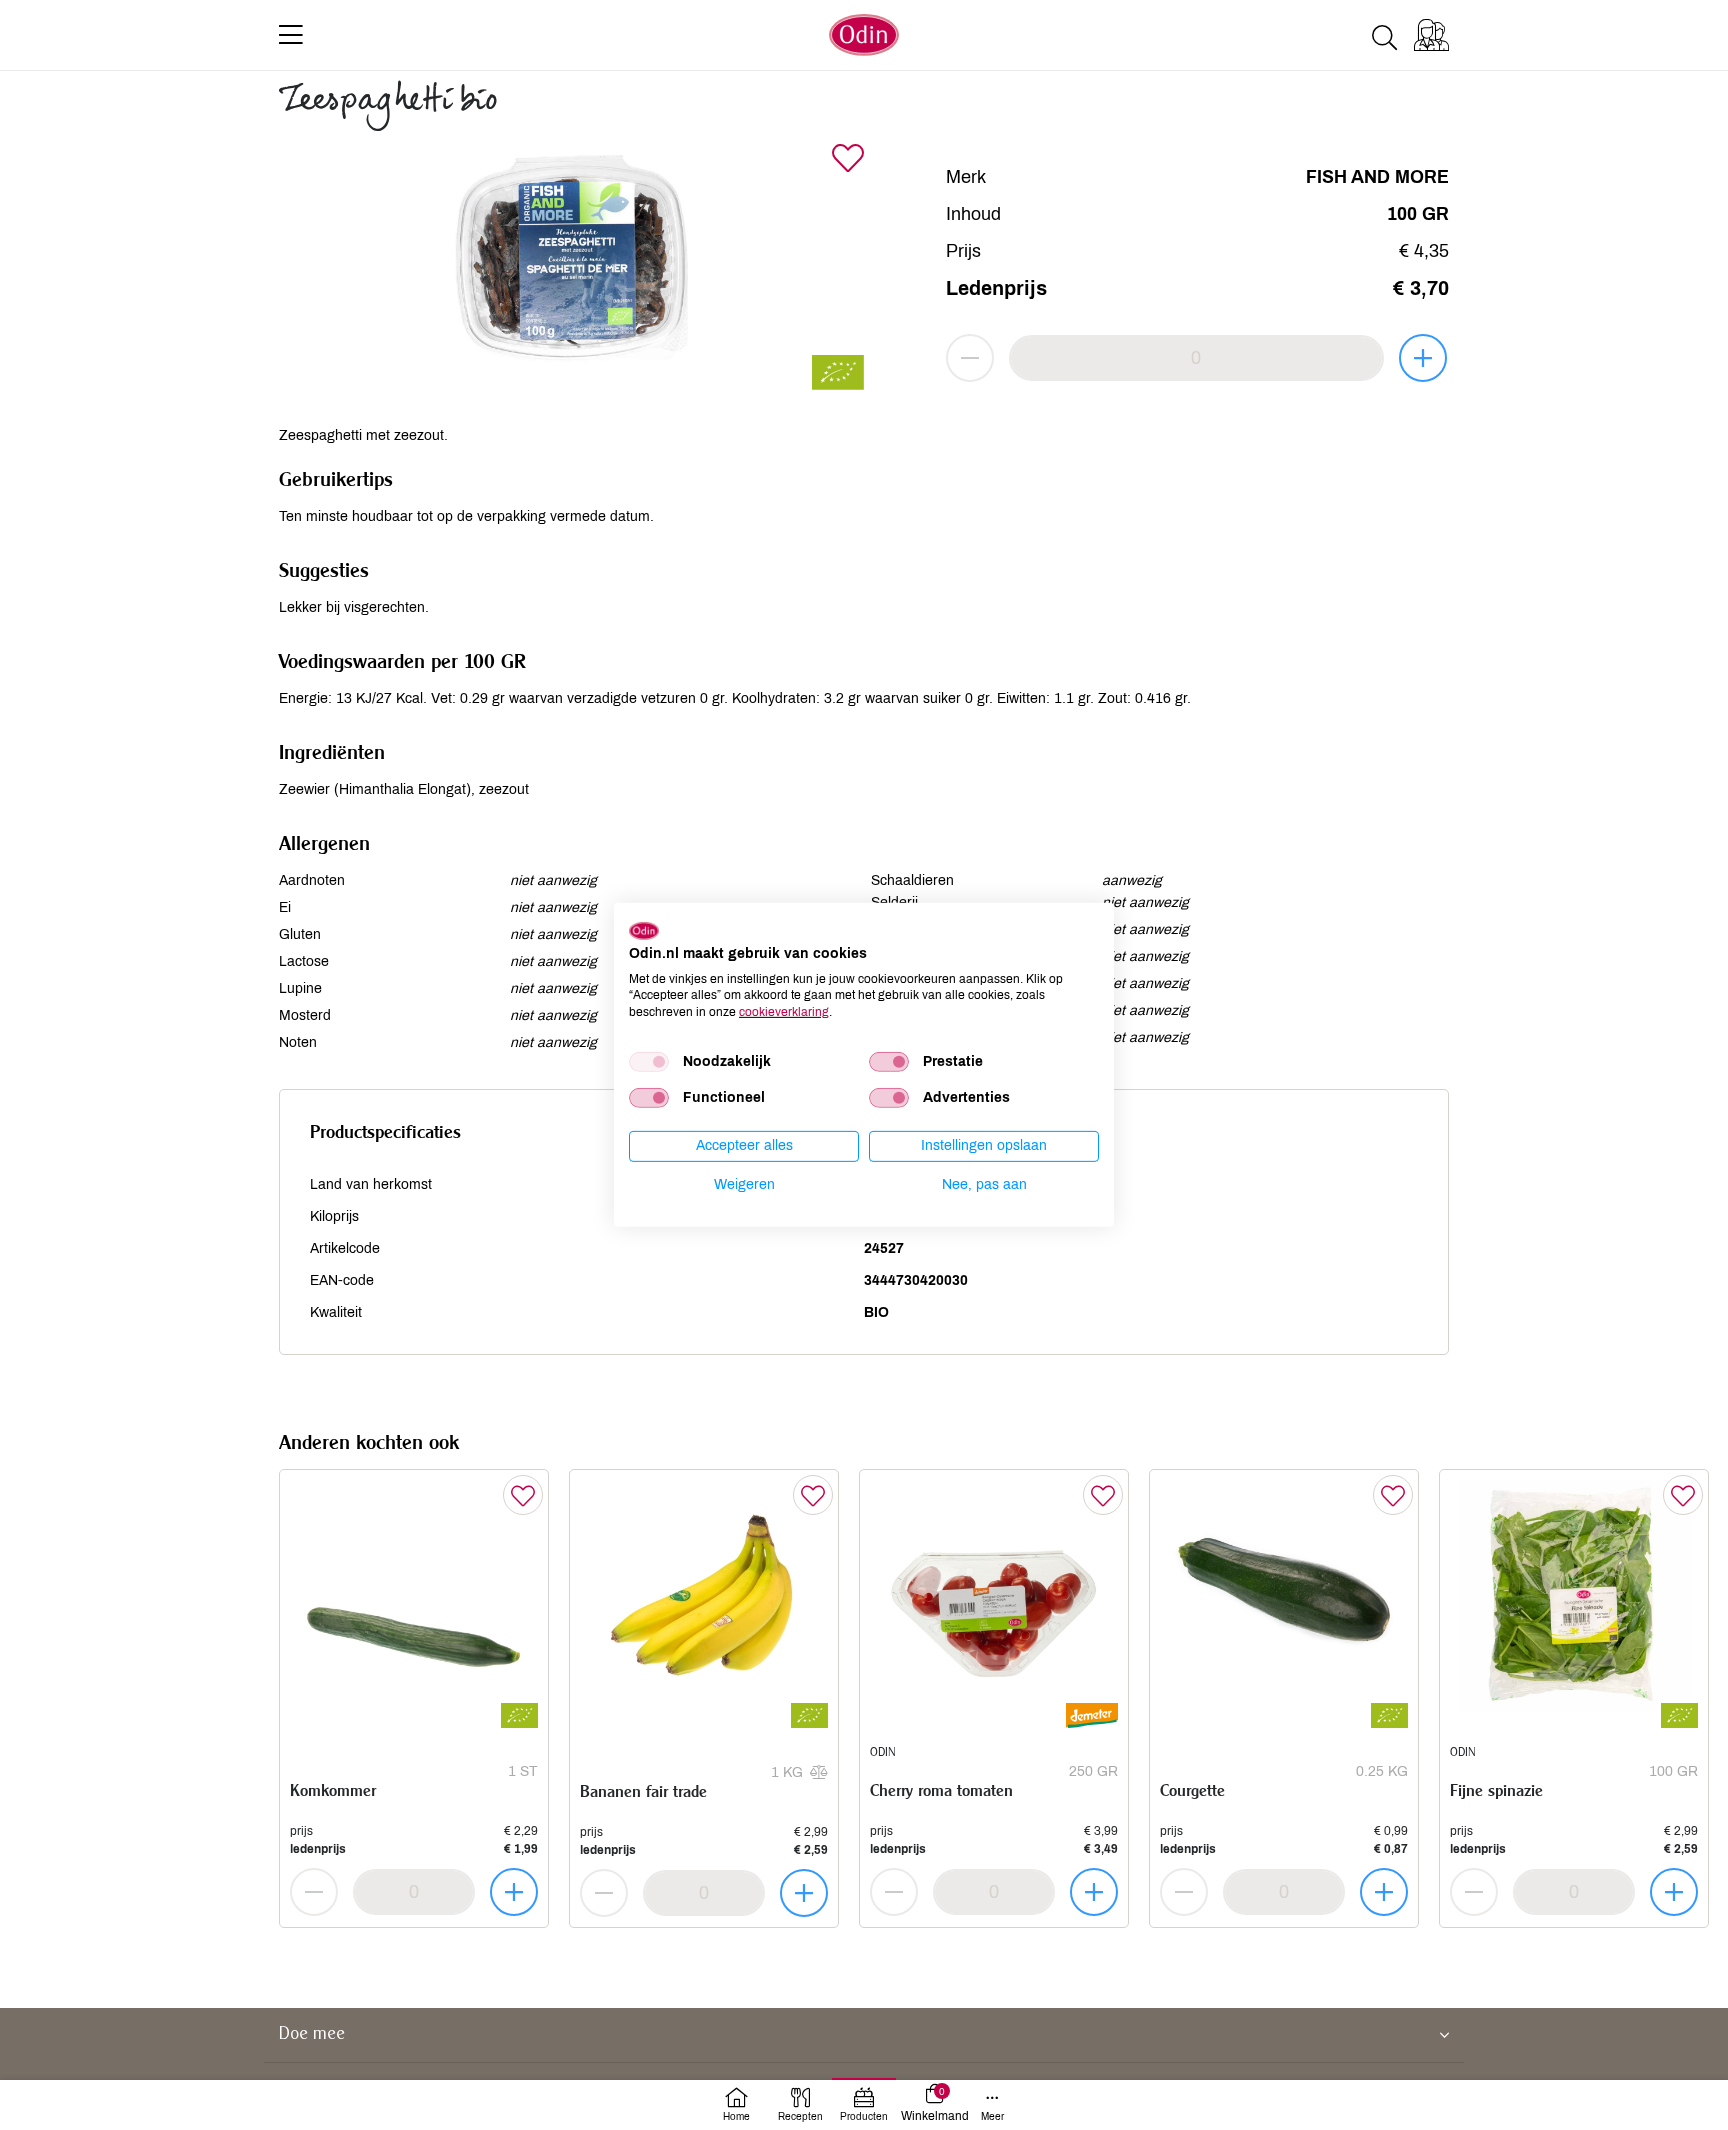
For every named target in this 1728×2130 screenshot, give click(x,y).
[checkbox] (649, 1062)
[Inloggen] (1431, 35)
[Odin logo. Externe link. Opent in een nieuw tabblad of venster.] (644, 931)
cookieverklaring (784, 1012)
